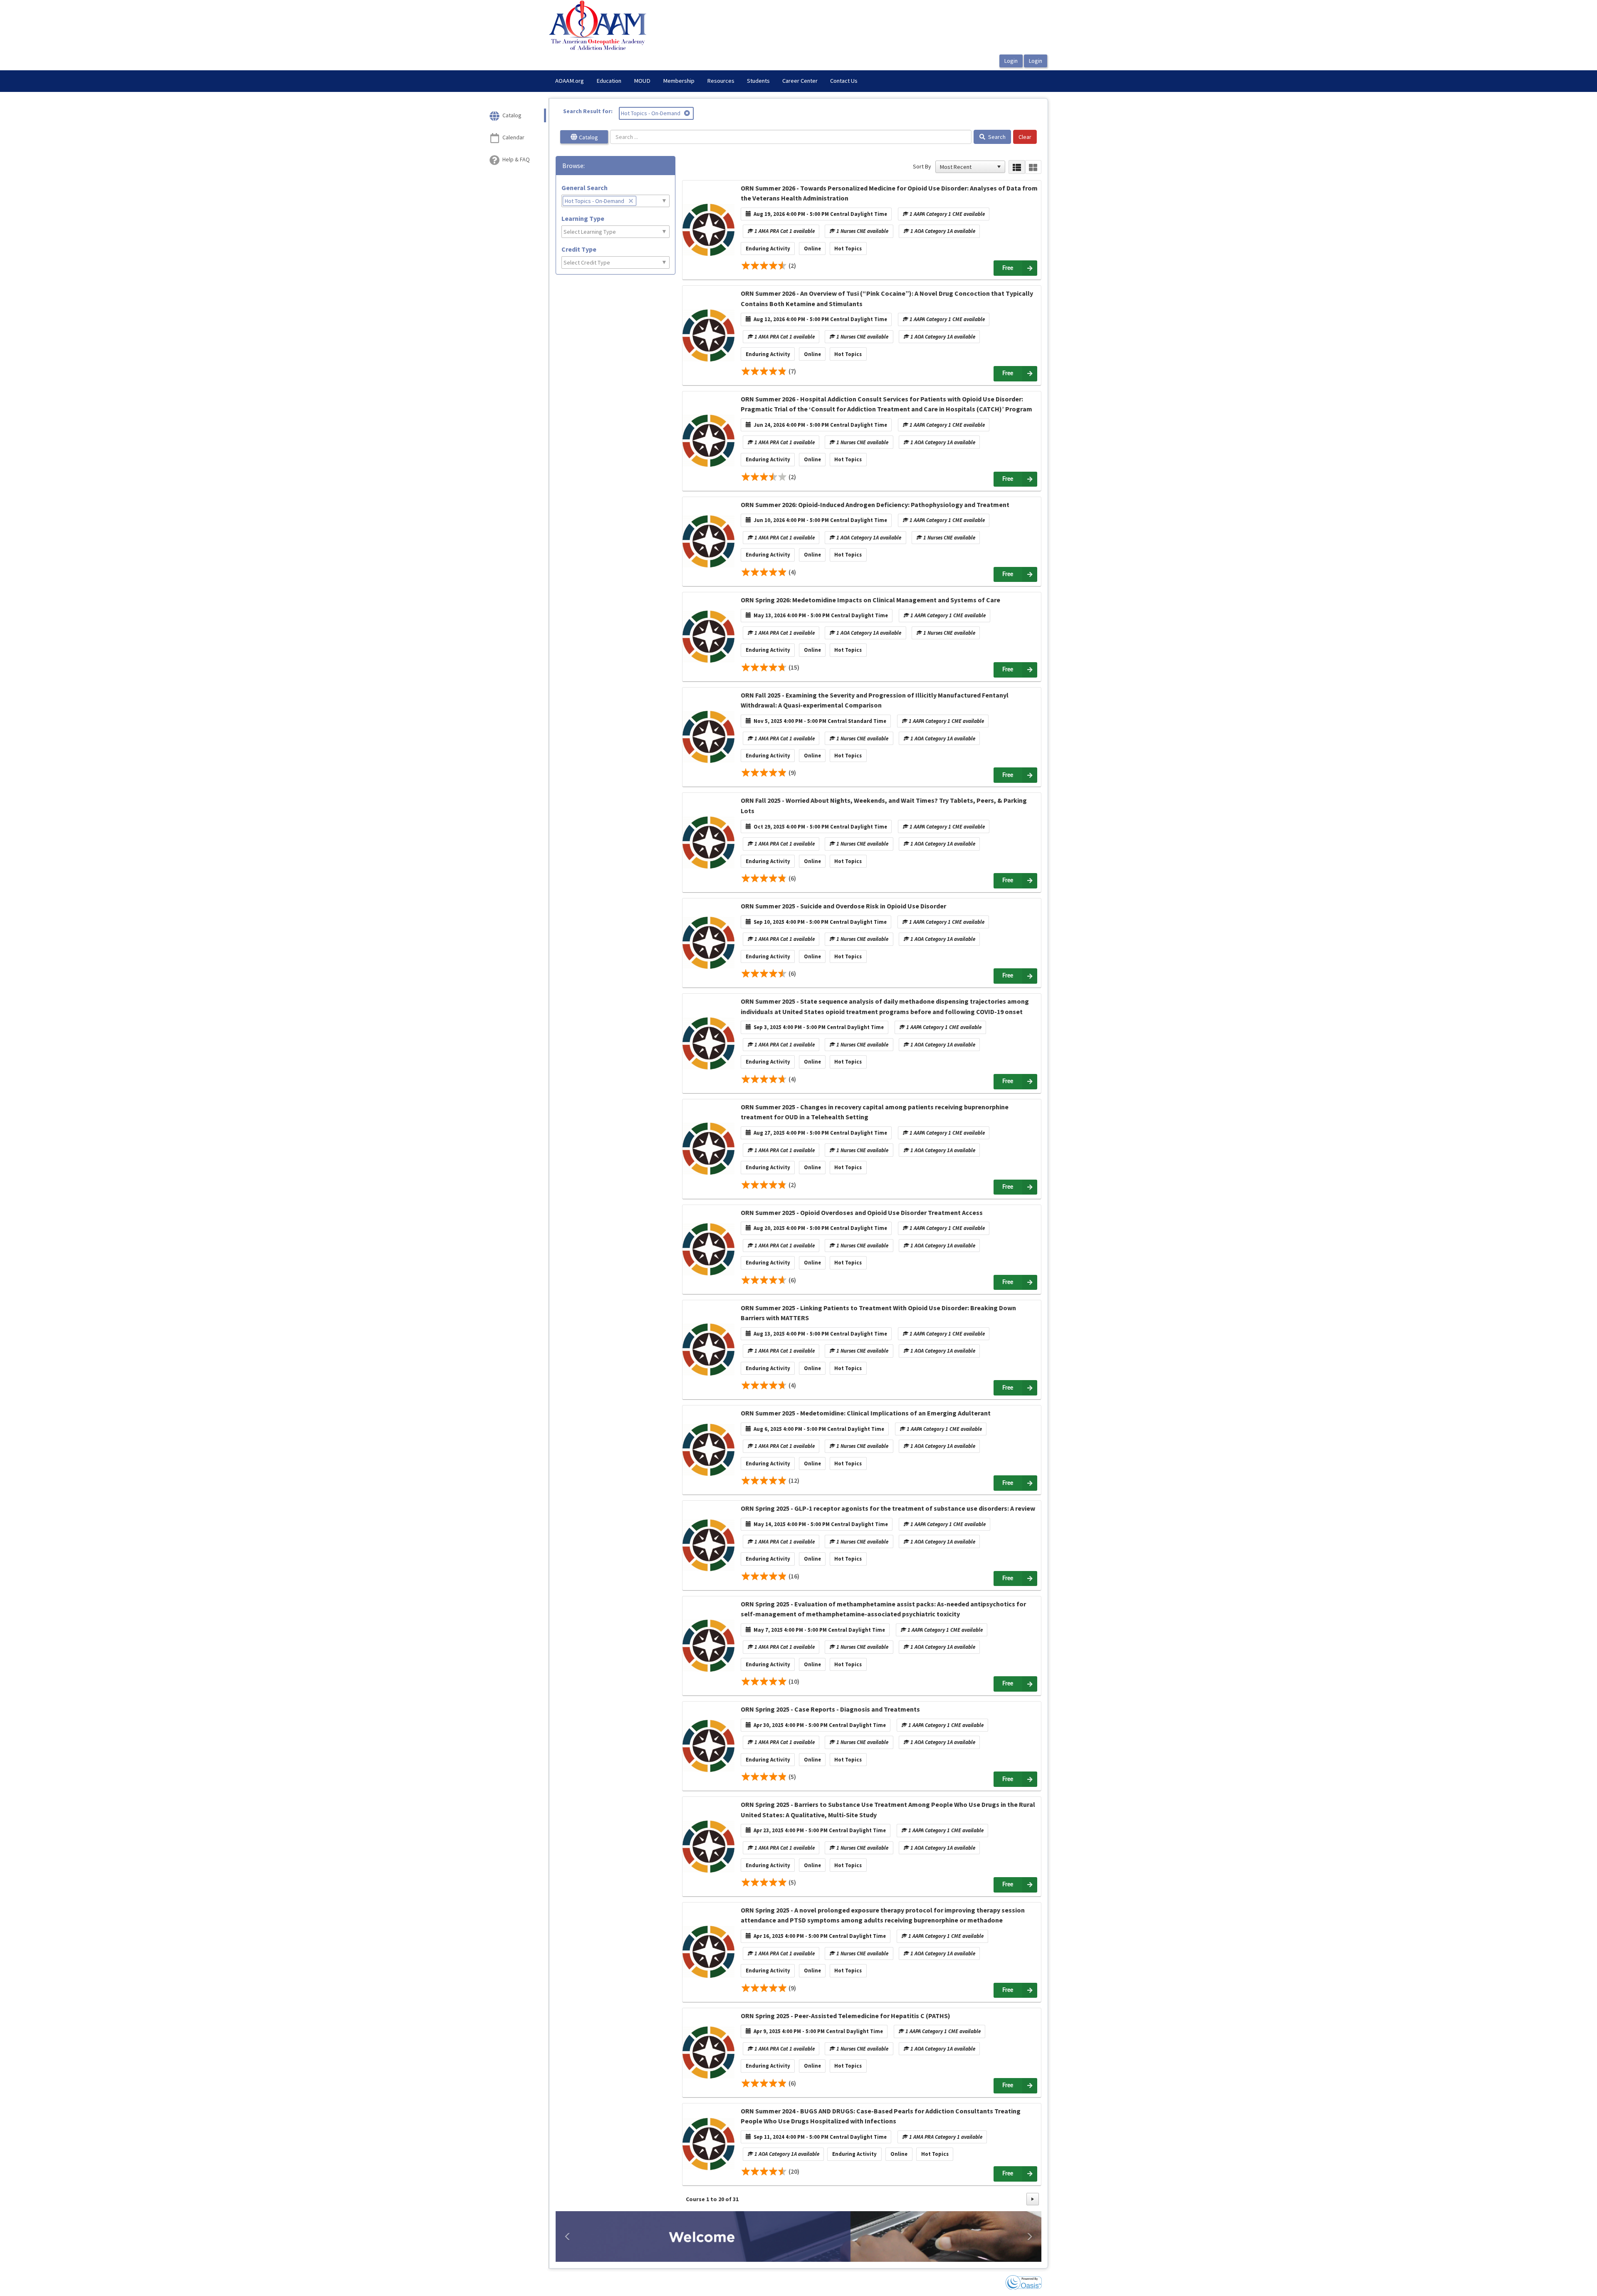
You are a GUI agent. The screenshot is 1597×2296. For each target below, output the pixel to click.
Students (758, 81)
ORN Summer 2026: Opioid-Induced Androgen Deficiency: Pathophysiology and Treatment (875, 505)
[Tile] (1033, 167)
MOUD (642, 81)
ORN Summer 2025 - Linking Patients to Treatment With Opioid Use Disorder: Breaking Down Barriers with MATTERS (878, 1313)
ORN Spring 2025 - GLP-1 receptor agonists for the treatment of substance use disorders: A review (888, 1508)
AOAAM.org (570, 81)
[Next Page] (1033, 2199)
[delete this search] (688, 113)
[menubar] (706, 81)
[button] (999, 167)
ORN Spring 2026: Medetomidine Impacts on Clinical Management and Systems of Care (870, 600)
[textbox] (643, 201)
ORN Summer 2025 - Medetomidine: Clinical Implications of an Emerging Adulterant (866, 1413)
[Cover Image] (708, 230)
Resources (721, 81)
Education (609, 81)
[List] (1017, 167)
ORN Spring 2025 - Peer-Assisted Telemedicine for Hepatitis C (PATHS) (845, 2016)
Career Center (800, 81)
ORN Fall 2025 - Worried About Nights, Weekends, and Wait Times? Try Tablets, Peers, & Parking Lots (884, 805)
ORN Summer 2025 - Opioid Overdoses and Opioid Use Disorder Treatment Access (862, 1212)
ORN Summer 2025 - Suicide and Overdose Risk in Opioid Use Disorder (843, 906)
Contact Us (844, 81)
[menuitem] (570, 81)
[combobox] (967, 167)
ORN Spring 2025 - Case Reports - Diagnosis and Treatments (830, 1709)
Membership (679, 81)
